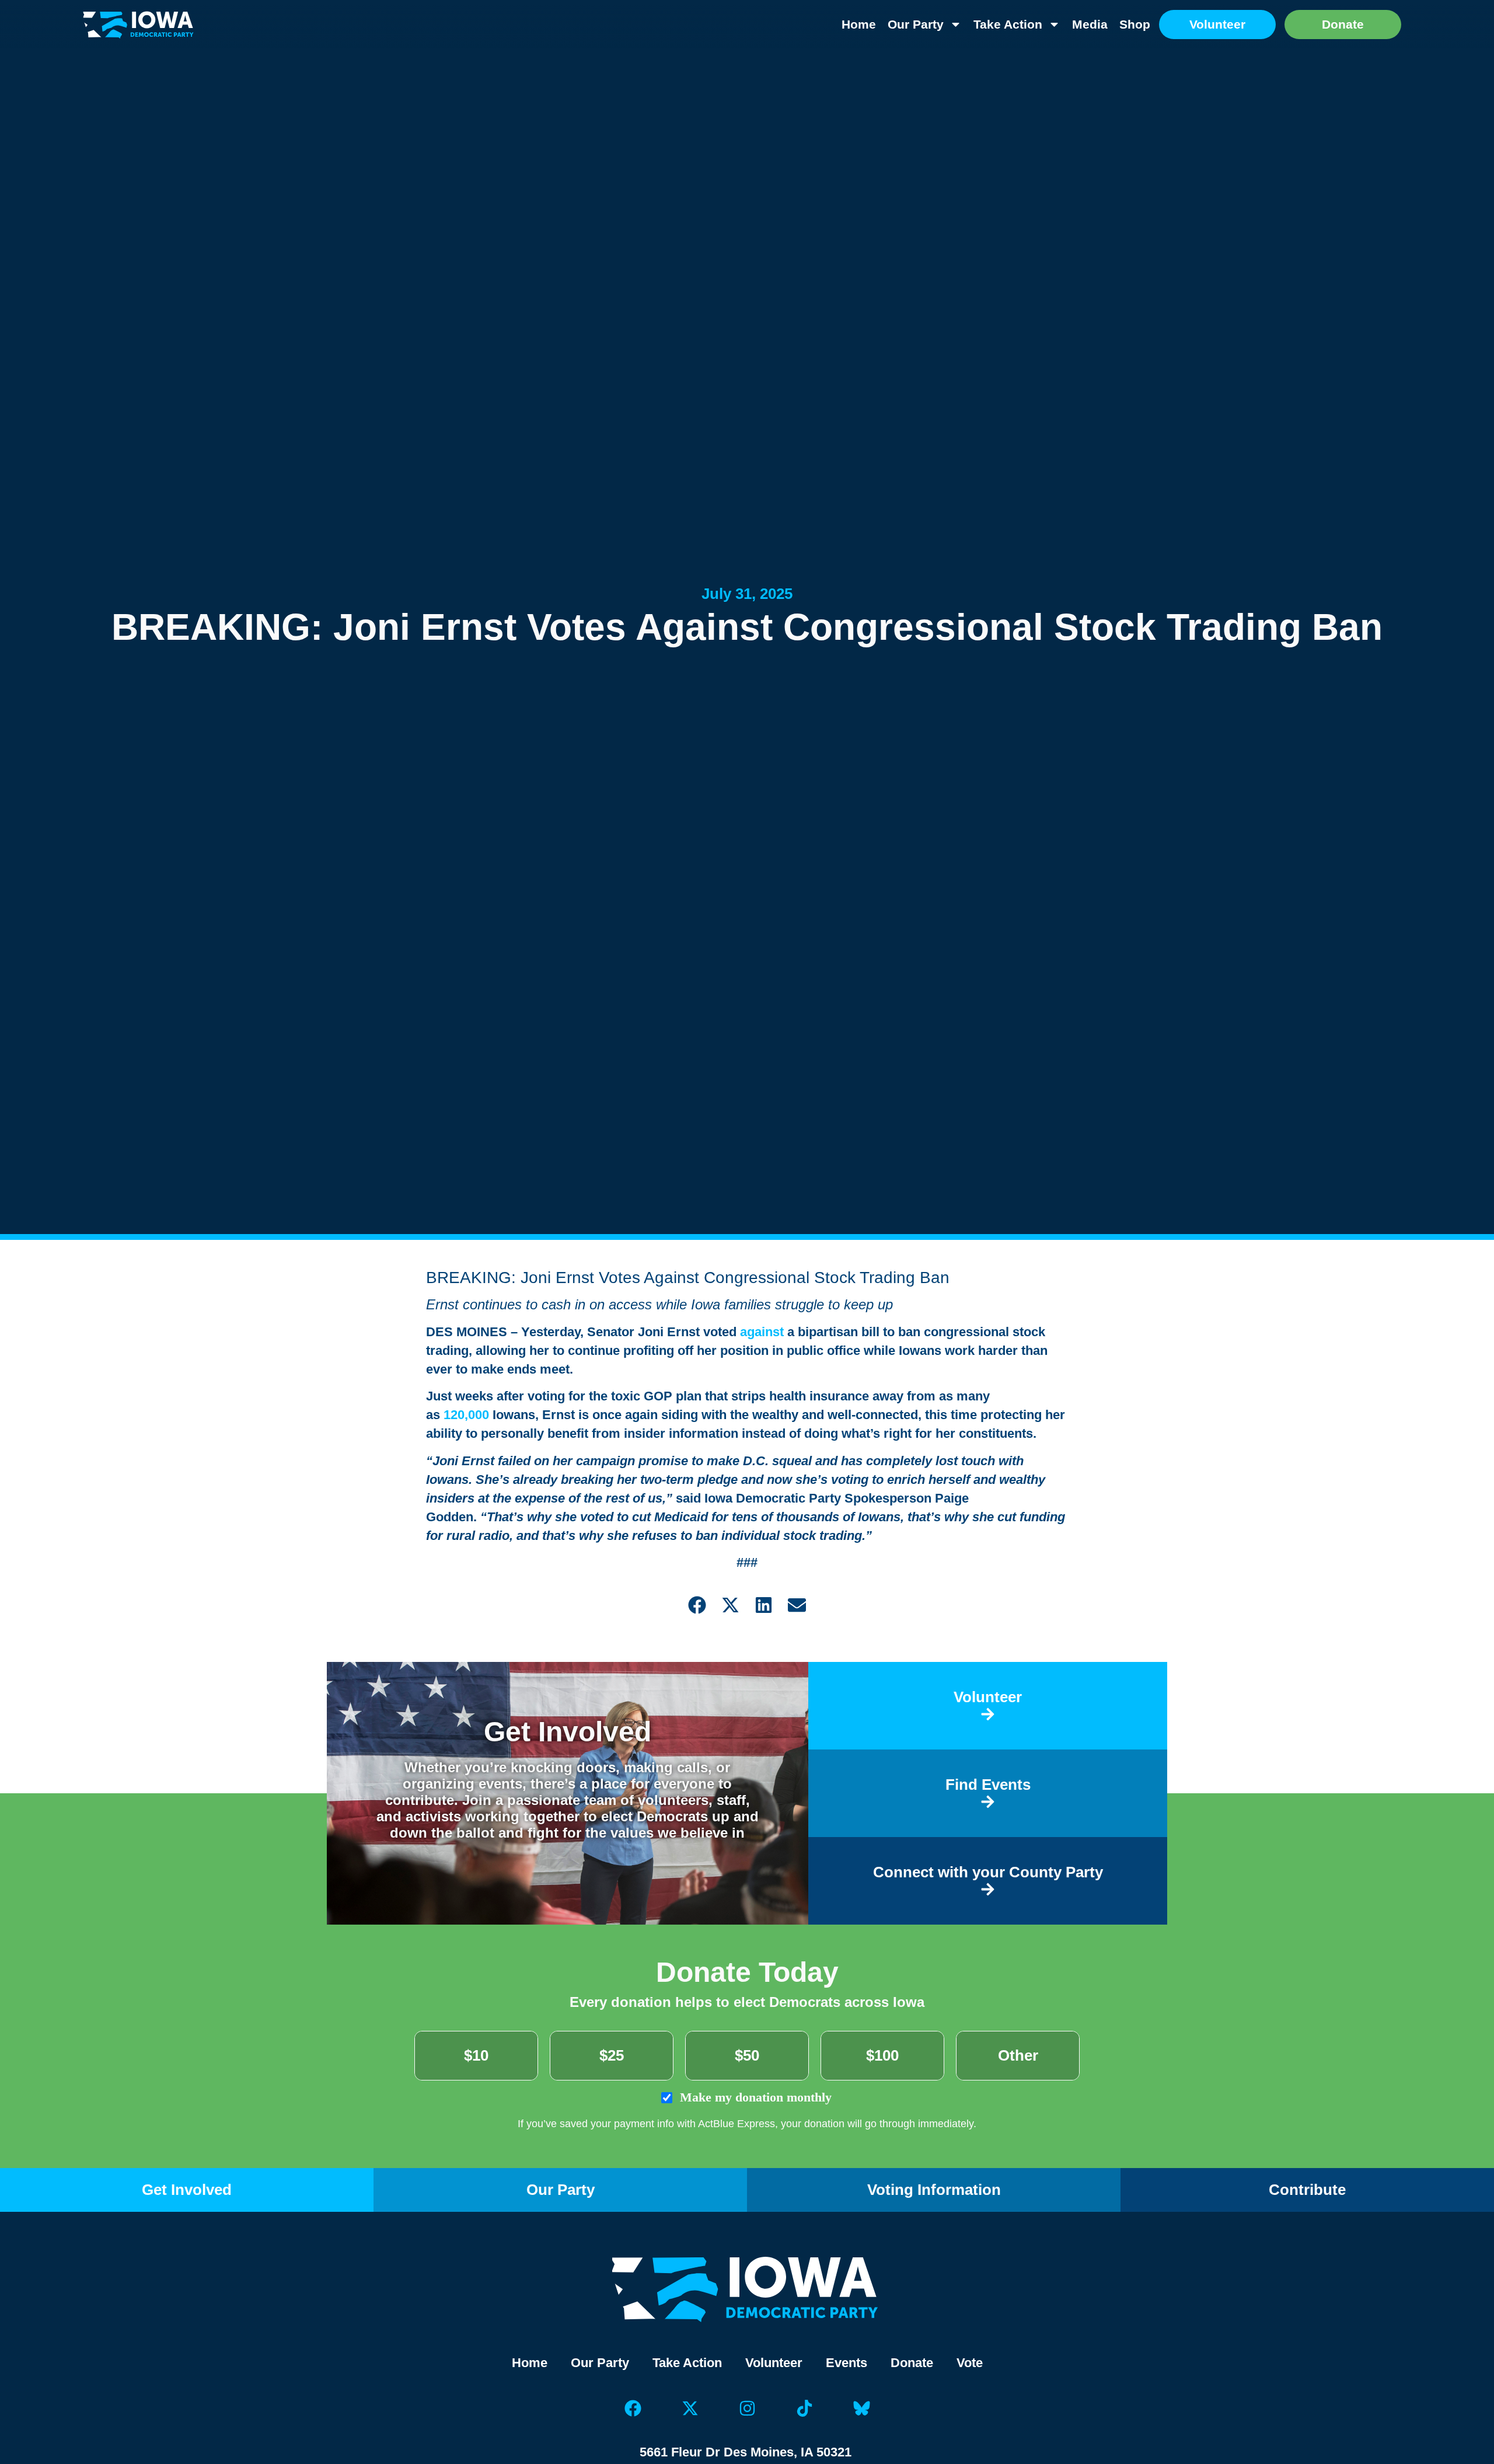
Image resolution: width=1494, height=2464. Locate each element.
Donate (912, 2363)
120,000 (466, 1415)
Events (847, 2363)
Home (859, 24)
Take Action (1008, 24)
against (762, 1332)
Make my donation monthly (754, 2097)
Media (1090, 24)
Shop (1135, 24)
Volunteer (774, 2363)
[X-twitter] (690, 2409)
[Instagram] (747, 2409)
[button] (697, 1605)
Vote (970, 2363)
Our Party (916, 24)
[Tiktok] (804, 2409)
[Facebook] (633, 2409)
